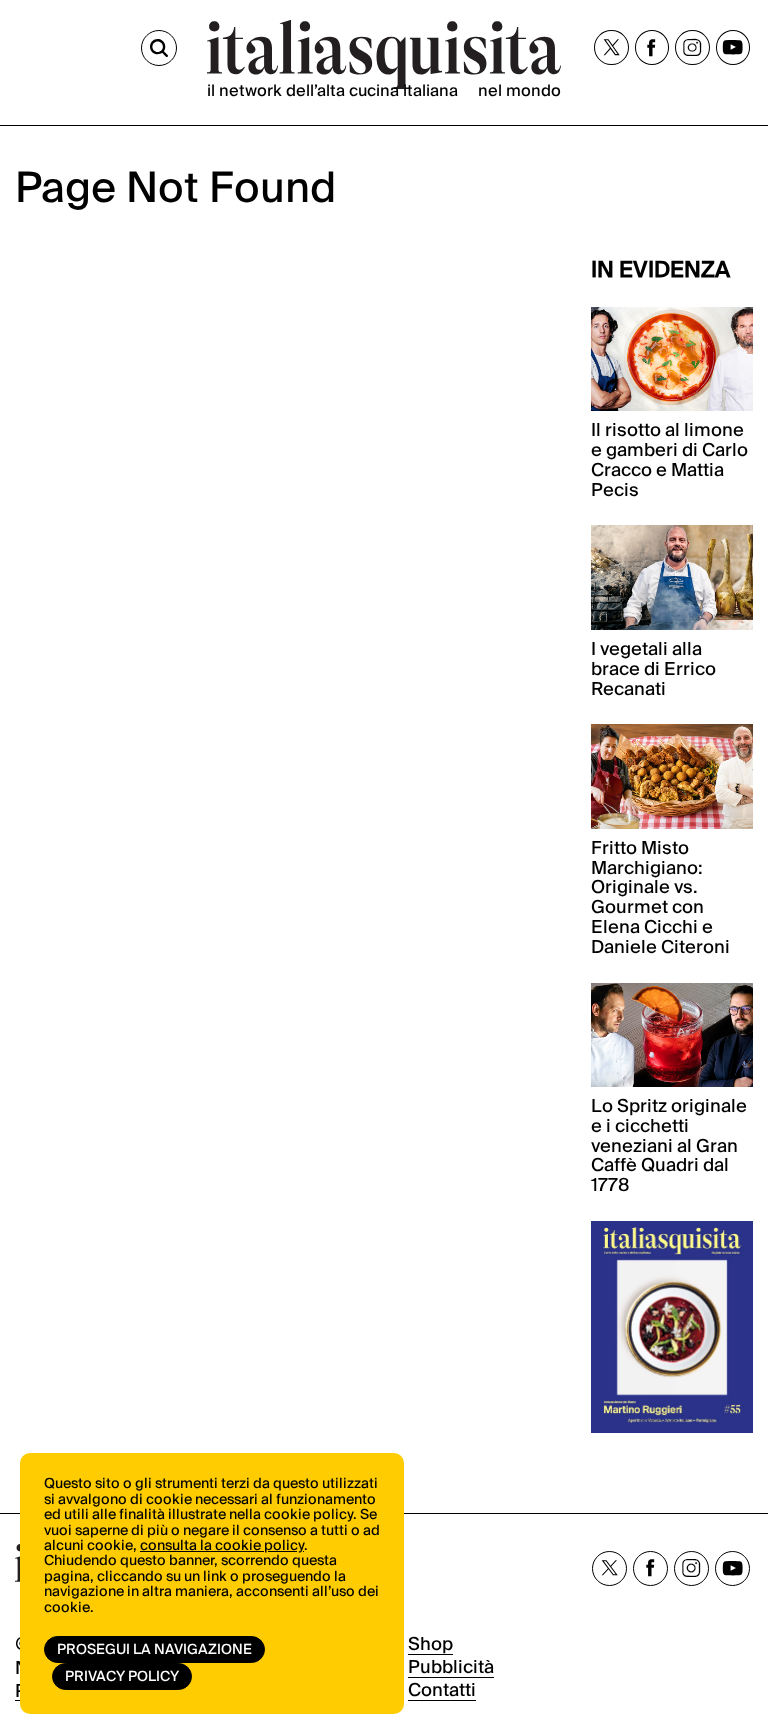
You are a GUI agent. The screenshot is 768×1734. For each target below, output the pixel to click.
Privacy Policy (122, 1677)
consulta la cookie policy (222, 1546)
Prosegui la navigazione (154, 1650)
